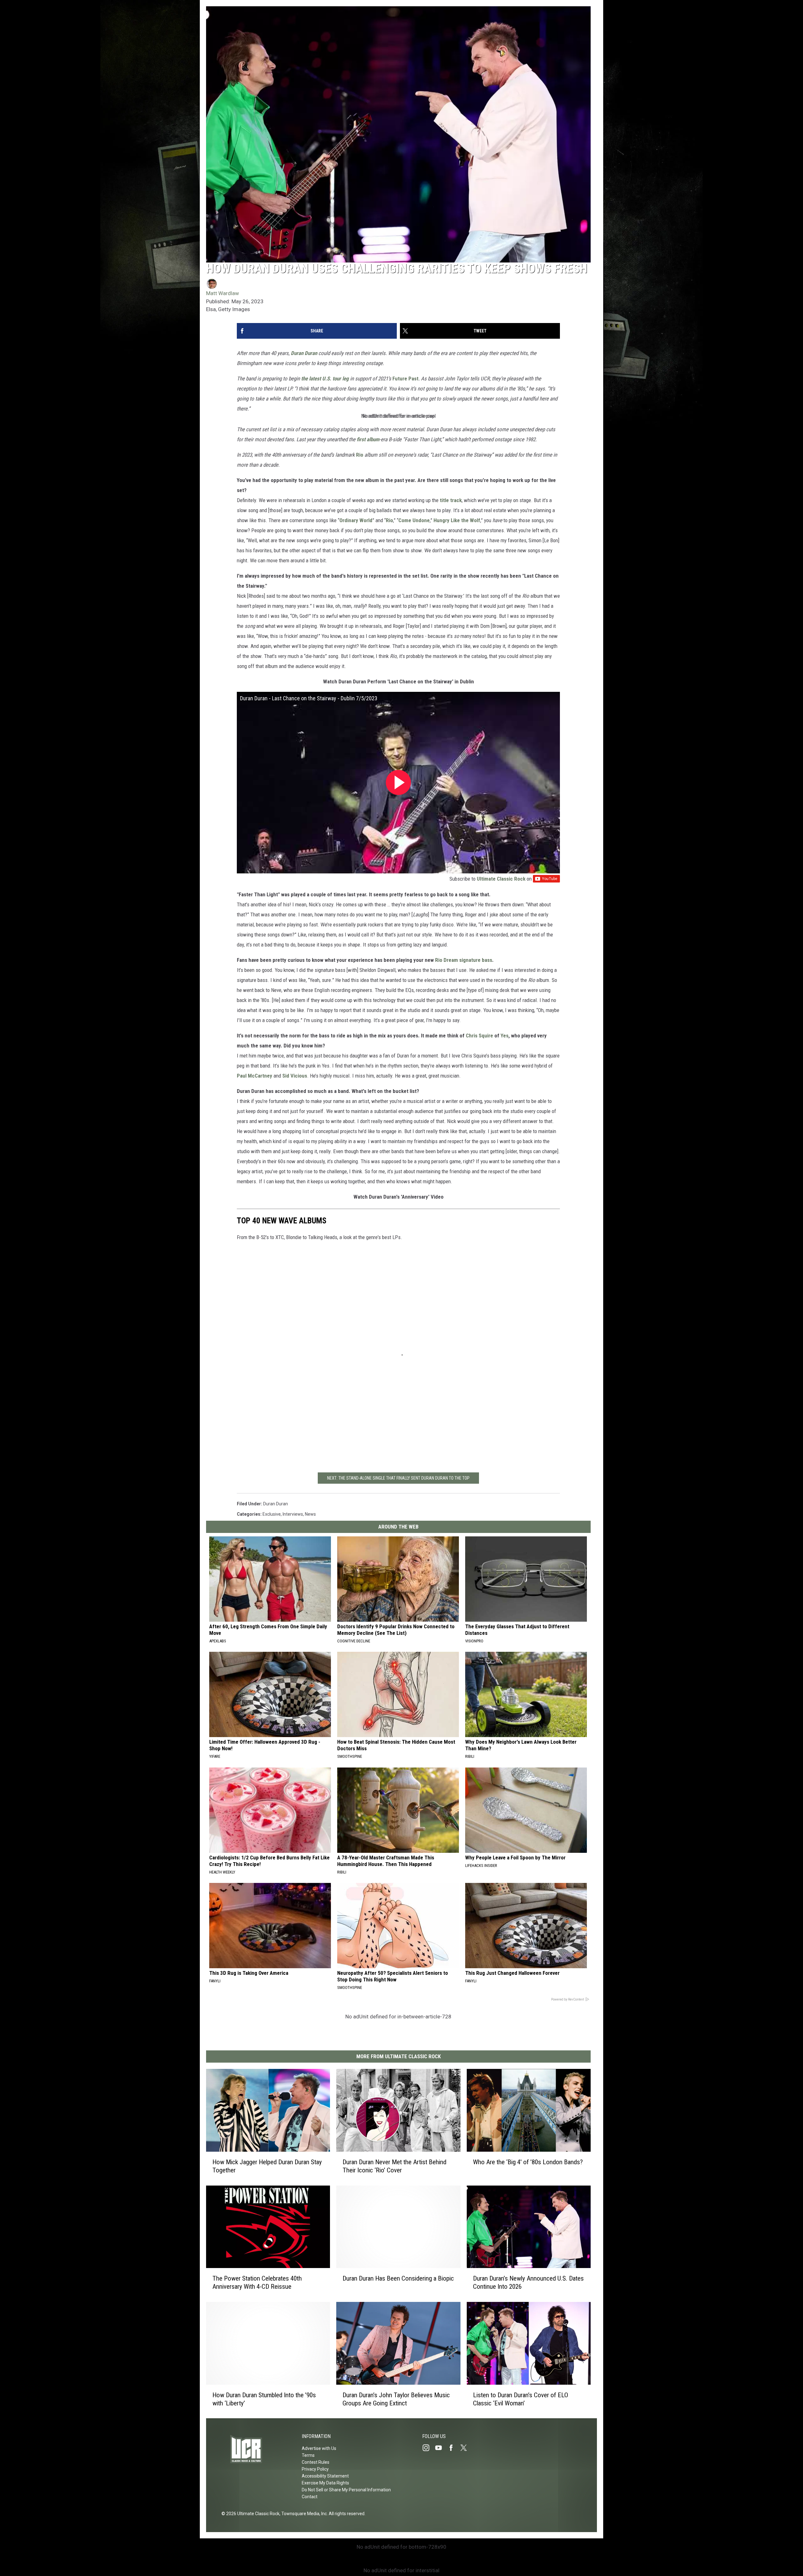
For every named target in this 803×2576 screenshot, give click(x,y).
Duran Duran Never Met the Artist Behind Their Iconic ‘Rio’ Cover (394, 2166)
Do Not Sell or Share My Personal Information (346, 2490)
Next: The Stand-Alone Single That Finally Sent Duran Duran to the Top (398, 1478)
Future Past (405, 379)
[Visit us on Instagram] (428, 2448)
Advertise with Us (319, 2448)
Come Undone (414, 520)
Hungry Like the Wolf (457, 520)
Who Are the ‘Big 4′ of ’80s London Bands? (528, 2162)
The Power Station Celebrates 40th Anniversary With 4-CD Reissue (257, 2282)
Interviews (293, 1514)
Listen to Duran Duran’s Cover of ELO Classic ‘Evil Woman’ (521, 2399)
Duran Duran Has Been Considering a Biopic (398, 2278)
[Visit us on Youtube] (441, 2448)
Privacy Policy (315, 2469)
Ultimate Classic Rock (501, 879)
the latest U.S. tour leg (325, 379)
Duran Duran (304, 353)
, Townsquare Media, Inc (303, 2514)
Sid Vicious (295, 1076)
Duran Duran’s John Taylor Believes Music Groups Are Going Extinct (396, 2399)
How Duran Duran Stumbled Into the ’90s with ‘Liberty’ (264, 2399)
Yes (505, 1036)
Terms (308, 2455)
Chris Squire (479, 1036)
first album (368, 439)
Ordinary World (356, 520)
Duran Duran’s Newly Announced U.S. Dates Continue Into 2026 (528, 2282)
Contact (310, 2497)
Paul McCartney (255, 1076)
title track (451, 500)
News (310, 1514)
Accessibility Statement (325, 2476)
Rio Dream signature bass (464, 960)
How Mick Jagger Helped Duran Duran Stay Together (267, 2166)
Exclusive (272, 1514)
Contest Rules (316, 2462)
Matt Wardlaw (223, 293)
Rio (360, 455)
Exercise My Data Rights (325, 2483)
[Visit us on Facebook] (454, 2448)
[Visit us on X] (466, 2448)
